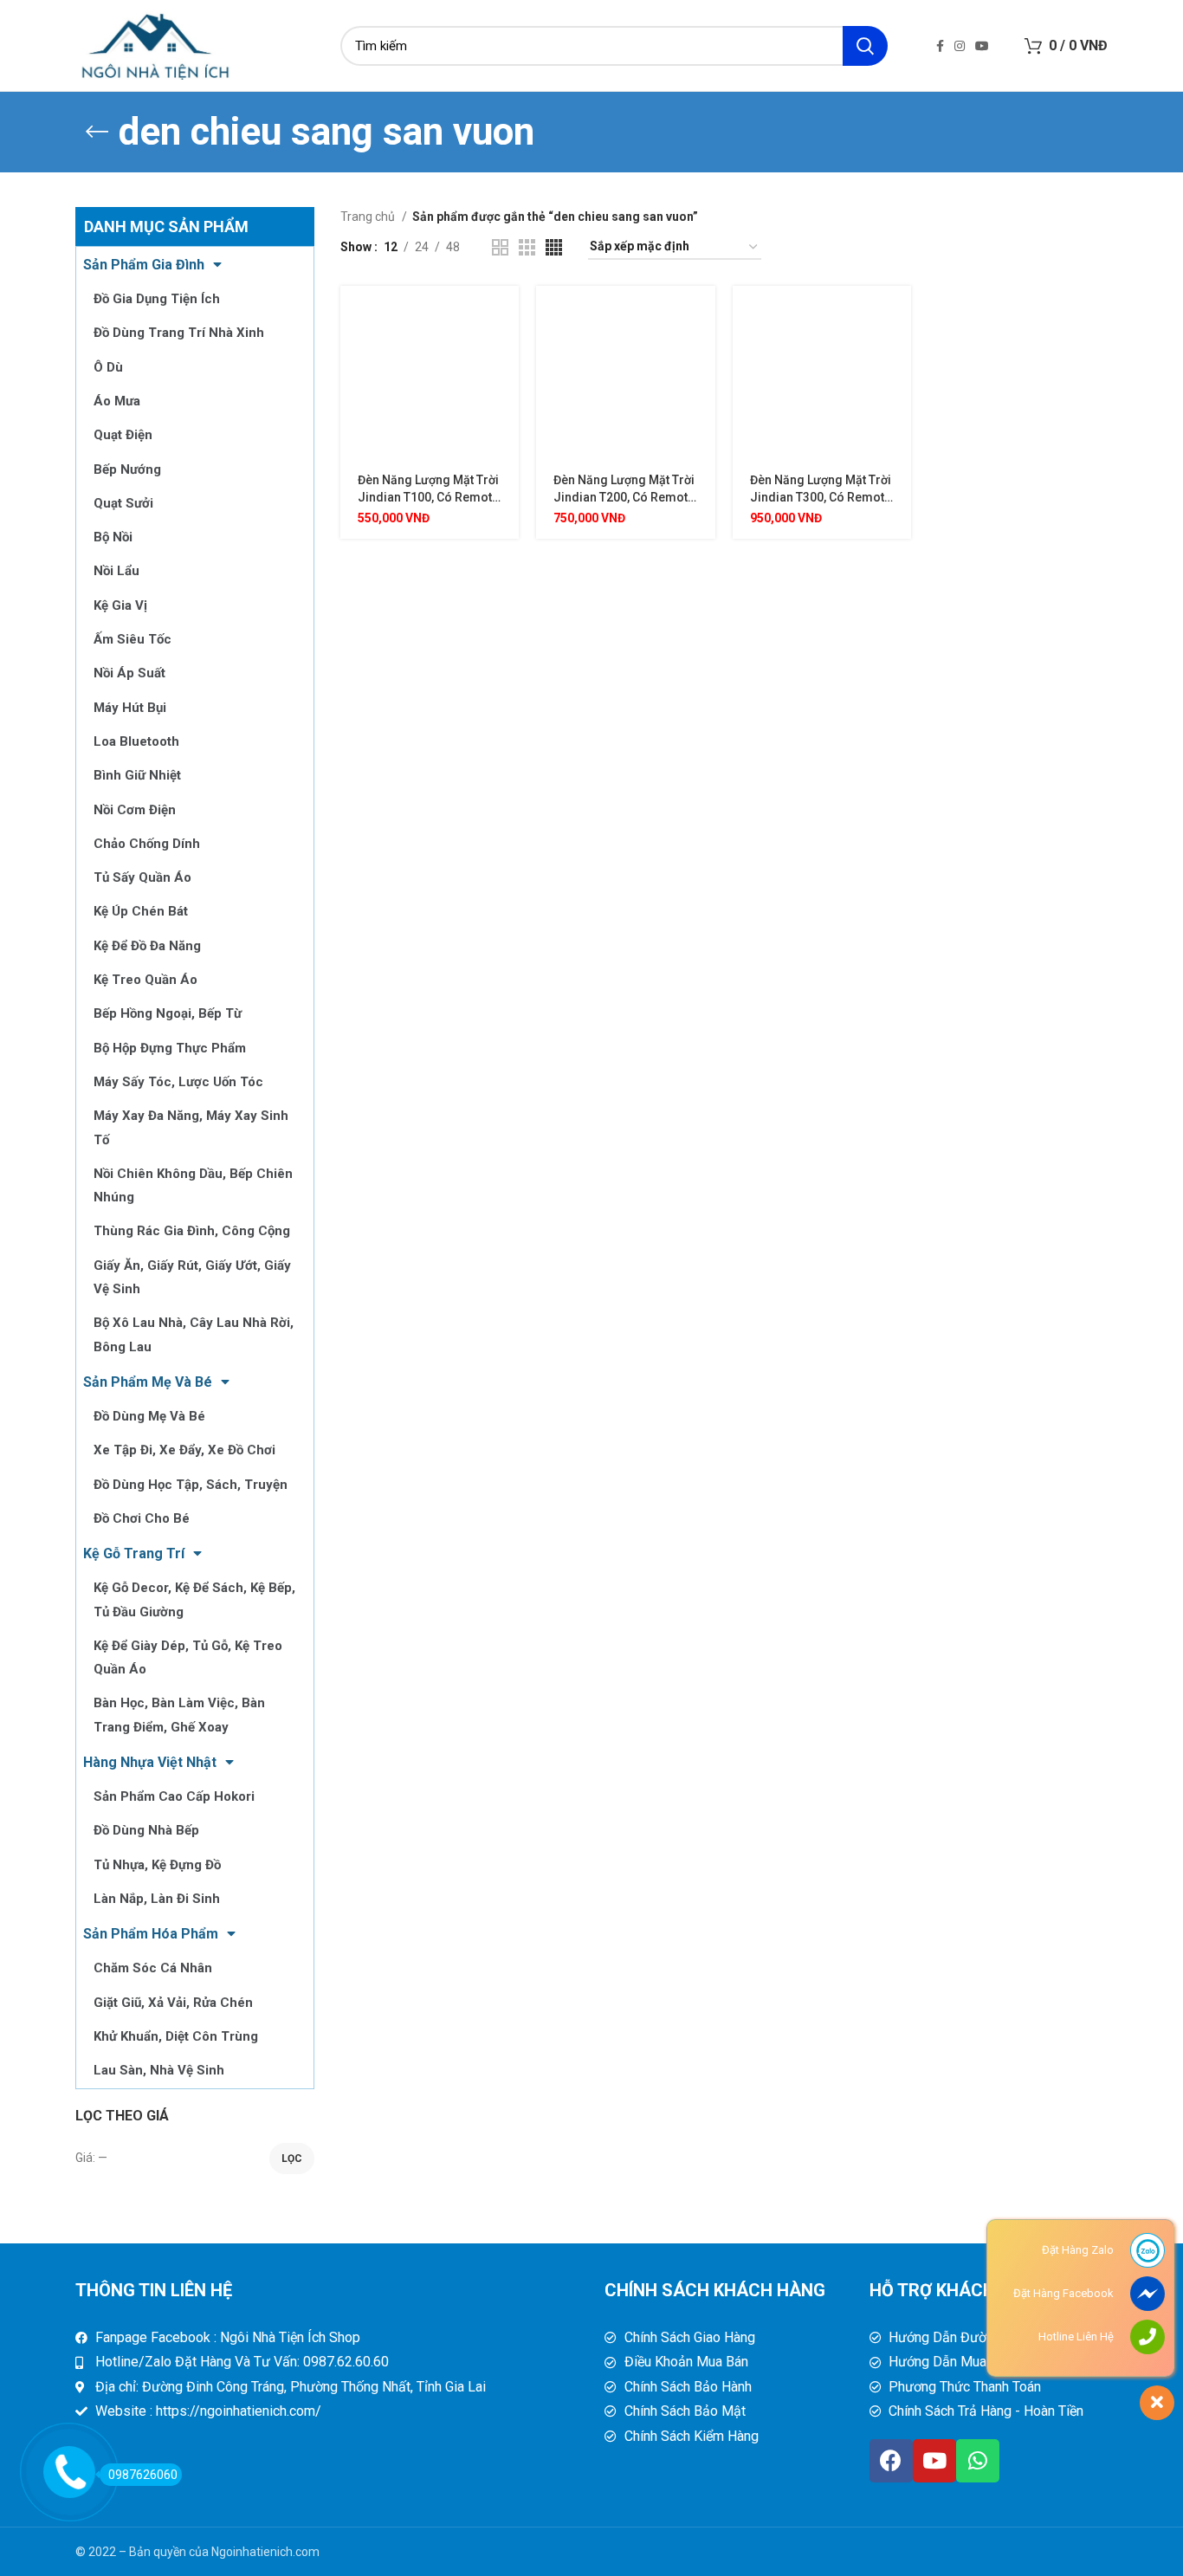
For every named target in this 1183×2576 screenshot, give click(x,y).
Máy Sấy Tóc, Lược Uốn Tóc (178, 1082)
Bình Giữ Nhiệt (137, 775)
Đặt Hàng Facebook (1063, 2293)
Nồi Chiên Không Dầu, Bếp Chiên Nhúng (193, 1185)
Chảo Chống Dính (147, 844)
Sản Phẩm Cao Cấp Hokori (174, 1796)
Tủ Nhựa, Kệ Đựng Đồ (157, 1865)
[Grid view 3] (527, 247)
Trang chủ (369, 217)
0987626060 (143, 2475)
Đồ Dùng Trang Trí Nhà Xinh (179, 333)
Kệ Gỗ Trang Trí (134, 1553)
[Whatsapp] (978, 2461)
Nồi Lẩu (116, 571)
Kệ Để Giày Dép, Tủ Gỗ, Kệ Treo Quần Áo (188, 1657)
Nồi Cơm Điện (135, 810)
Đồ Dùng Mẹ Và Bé (149, 1416)
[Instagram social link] (960, 46)
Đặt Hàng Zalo (1078, 2250)
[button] (506, 314)
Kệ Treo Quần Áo (145, 980)
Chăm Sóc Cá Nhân (153, 1968)
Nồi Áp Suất (129, 673)
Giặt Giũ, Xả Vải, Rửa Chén (173, 2003)
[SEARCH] (865, 46)
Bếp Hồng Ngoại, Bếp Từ (168, 1013)
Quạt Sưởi (123, 503)
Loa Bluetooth (136, 741)
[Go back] (97, 132)
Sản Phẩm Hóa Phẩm (151, 1934)
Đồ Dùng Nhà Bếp (146, 1830)
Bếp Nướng (127, 469)
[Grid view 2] (500, 247)
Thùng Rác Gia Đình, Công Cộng (192, 1231)
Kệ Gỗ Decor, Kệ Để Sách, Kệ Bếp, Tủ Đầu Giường (194, 1599)
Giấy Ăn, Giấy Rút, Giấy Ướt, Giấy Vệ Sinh (192, 1277)
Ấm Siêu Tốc (133, 639)
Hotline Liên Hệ (1076, 2337)
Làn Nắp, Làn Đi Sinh (157, 1899)
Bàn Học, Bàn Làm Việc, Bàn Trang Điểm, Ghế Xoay (179, 1715)
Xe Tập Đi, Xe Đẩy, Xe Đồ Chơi (184, 1450)
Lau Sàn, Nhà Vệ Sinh (159, 2070)
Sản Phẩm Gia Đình (144, 265)
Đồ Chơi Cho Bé (142, 1518)
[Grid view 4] (554, 247)
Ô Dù (108, 367)
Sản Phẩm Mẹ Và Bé (148, 1382)
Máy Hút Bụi (130, 708)
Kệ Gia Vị (120, 605)
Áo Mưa (117, 401)
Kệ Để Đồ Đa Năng (147, 946)
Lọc (292, 2159)
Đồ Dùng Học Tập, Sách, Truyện (191, 1485)
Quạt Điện (123, 435)
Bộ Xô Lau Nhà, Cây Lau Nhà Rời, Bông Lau (194, 1334)
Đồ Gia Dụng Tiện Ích (157, 299)
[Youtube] (934, 2461)
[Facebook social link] (940, 46)
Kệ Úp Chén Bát (141, 911)
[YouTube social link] (982, 46)
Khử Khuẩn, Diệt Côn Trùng (176, 2036)
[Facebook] (891, 2461)
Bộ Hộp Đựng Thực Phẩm (170, 1048)
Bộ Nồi (113, 537)
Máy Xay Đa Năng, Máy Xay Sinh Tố (191, 1127)
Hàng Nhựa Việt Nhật (150, 1762)
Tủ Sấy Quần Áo (142, 877)
